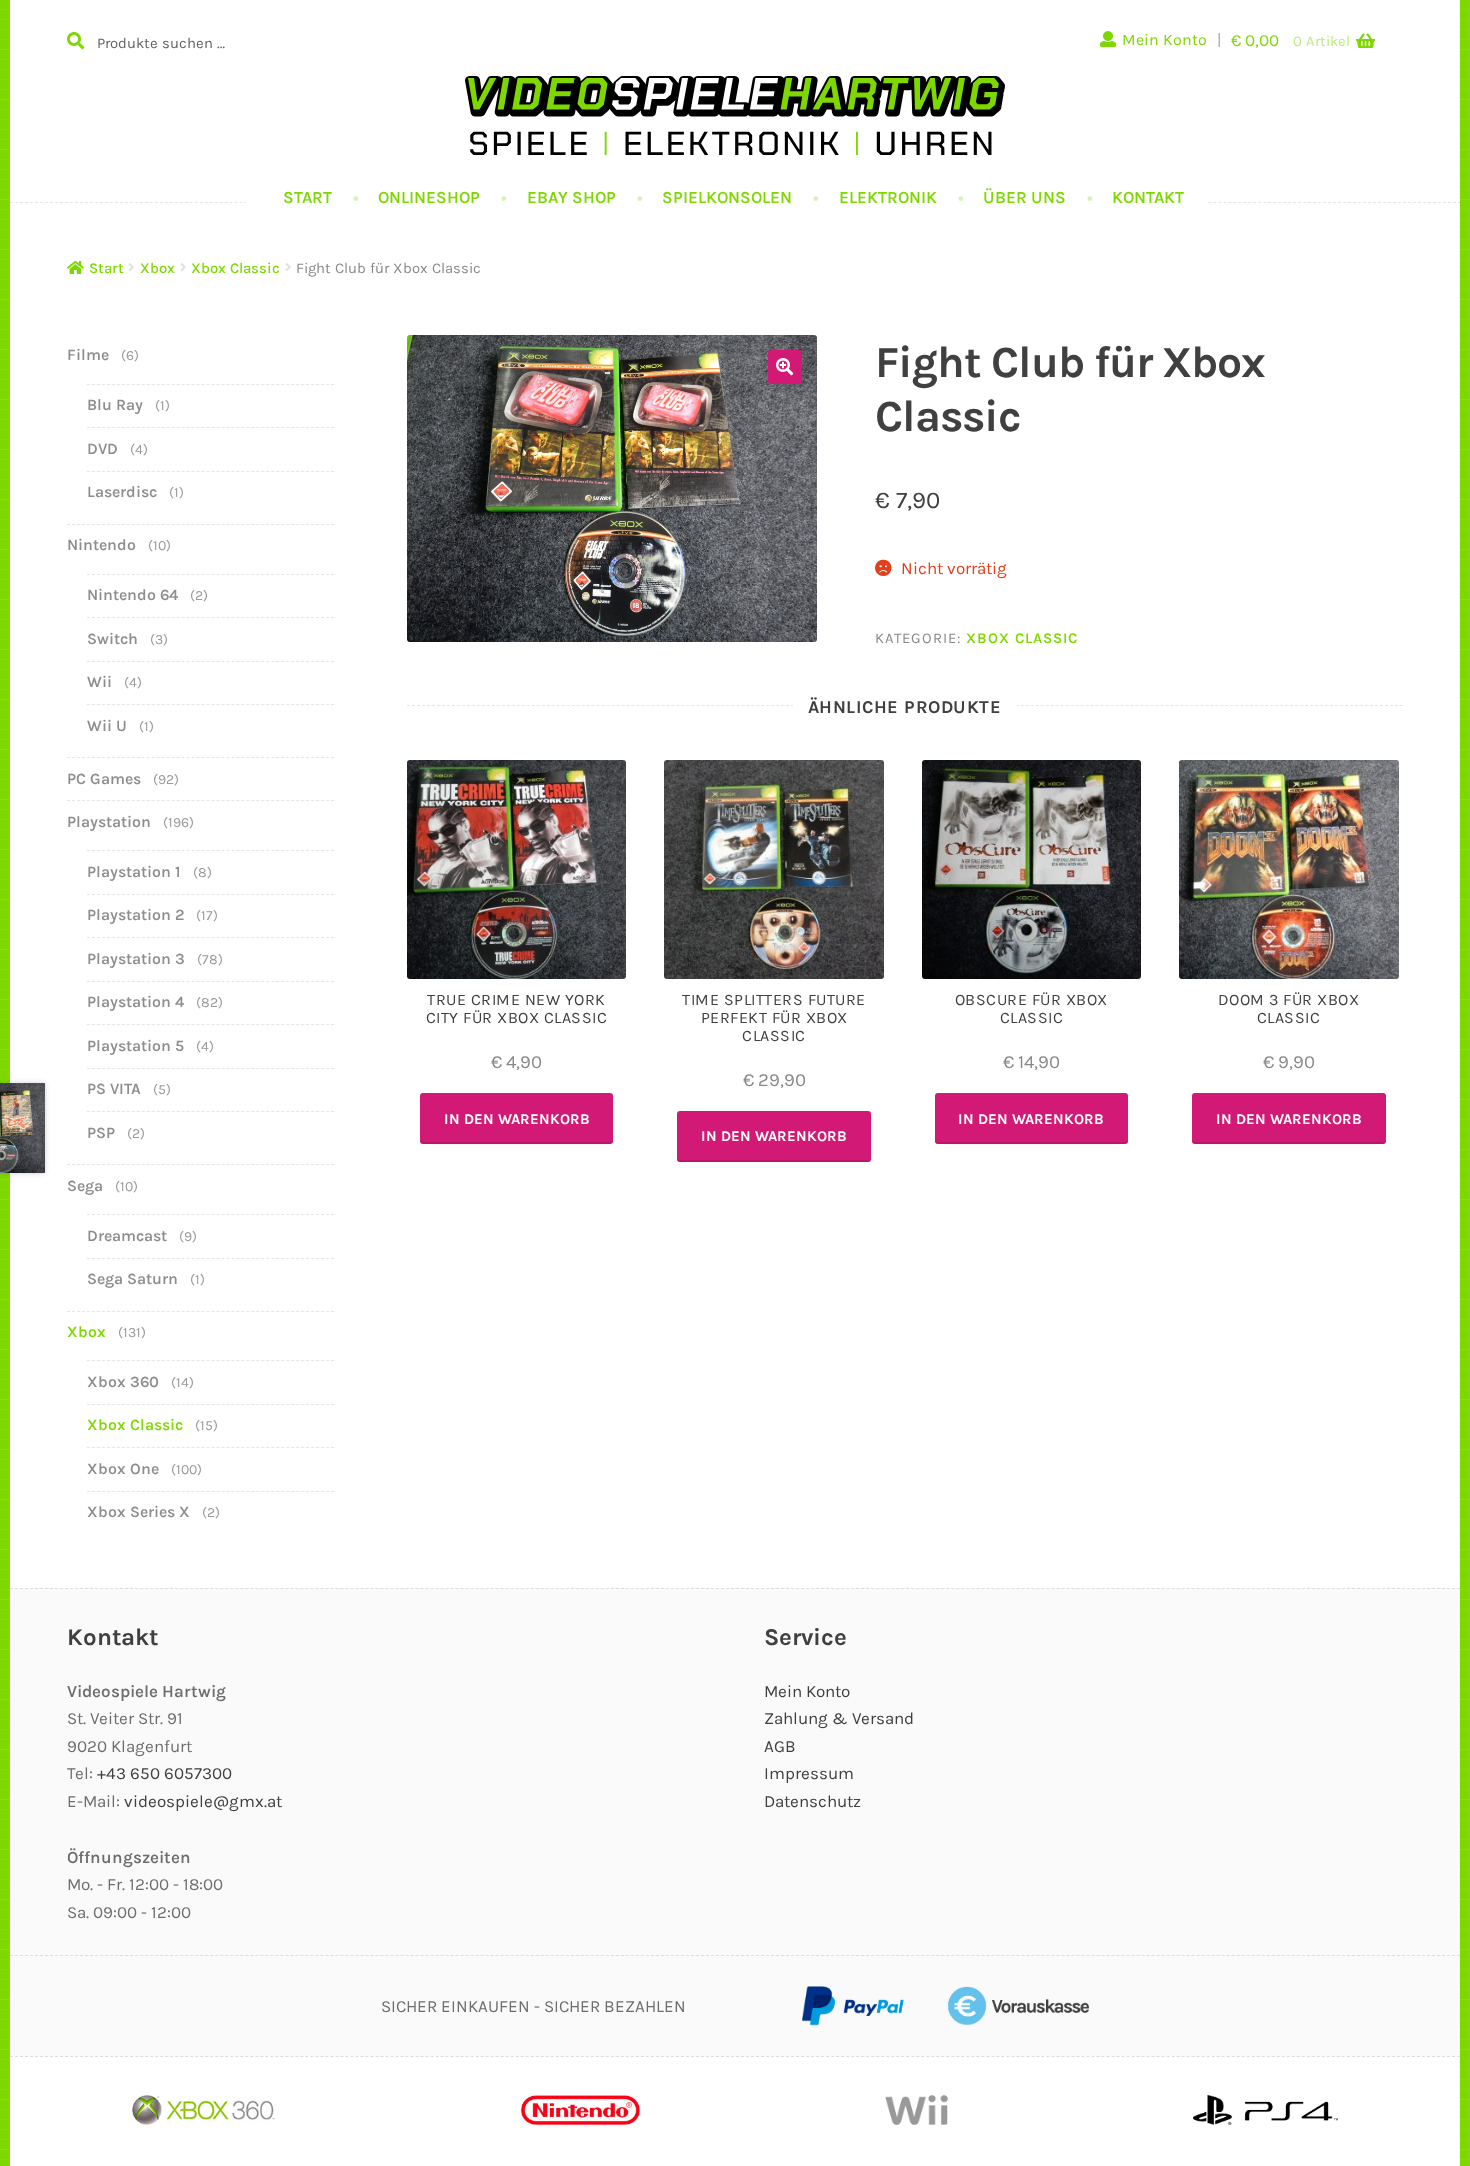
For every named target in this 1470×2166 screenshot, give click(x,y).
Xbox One (123, 1468)
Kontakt (1148, 197)
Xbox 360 (123, 1381)
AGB (780, 1746)
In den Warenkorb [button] (517, 1119)
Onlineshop (429, 197)
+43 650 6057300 (164, 1773)
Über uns (1024, 197)
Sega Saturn (132, 1278)
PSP (101, 1132)
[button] (785, 367)
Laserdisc (122, 491)
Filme (88, 354)
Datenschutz (812, 1801)
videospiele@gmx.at (203, 1801)
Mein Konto (1164, 39)
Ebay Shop (571, 197)
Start (307, 197)
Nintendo (101, 544)
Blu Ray (115, 404)
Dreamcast (127, 1235)
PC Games (104, 778)
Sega (85, 1185)
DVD (102, 448)
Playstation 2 (135, 914)
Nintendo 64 (132, 594)
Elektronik (888, 197)
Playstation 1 (134, 871)
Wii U (107, 725)
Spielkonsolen (727, 197)
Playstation (109, 821)
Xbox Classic (235, 268)
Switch (112, 638)
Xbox (157, 268)
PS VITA (114, 1088)
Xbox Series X (138, 1511)
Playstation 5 (135, 1045)
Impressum (809, 1773)
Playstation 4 (135, 1001)
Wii (99, 681)
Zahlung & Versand (839, 1718)
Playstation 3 (136, 958)
